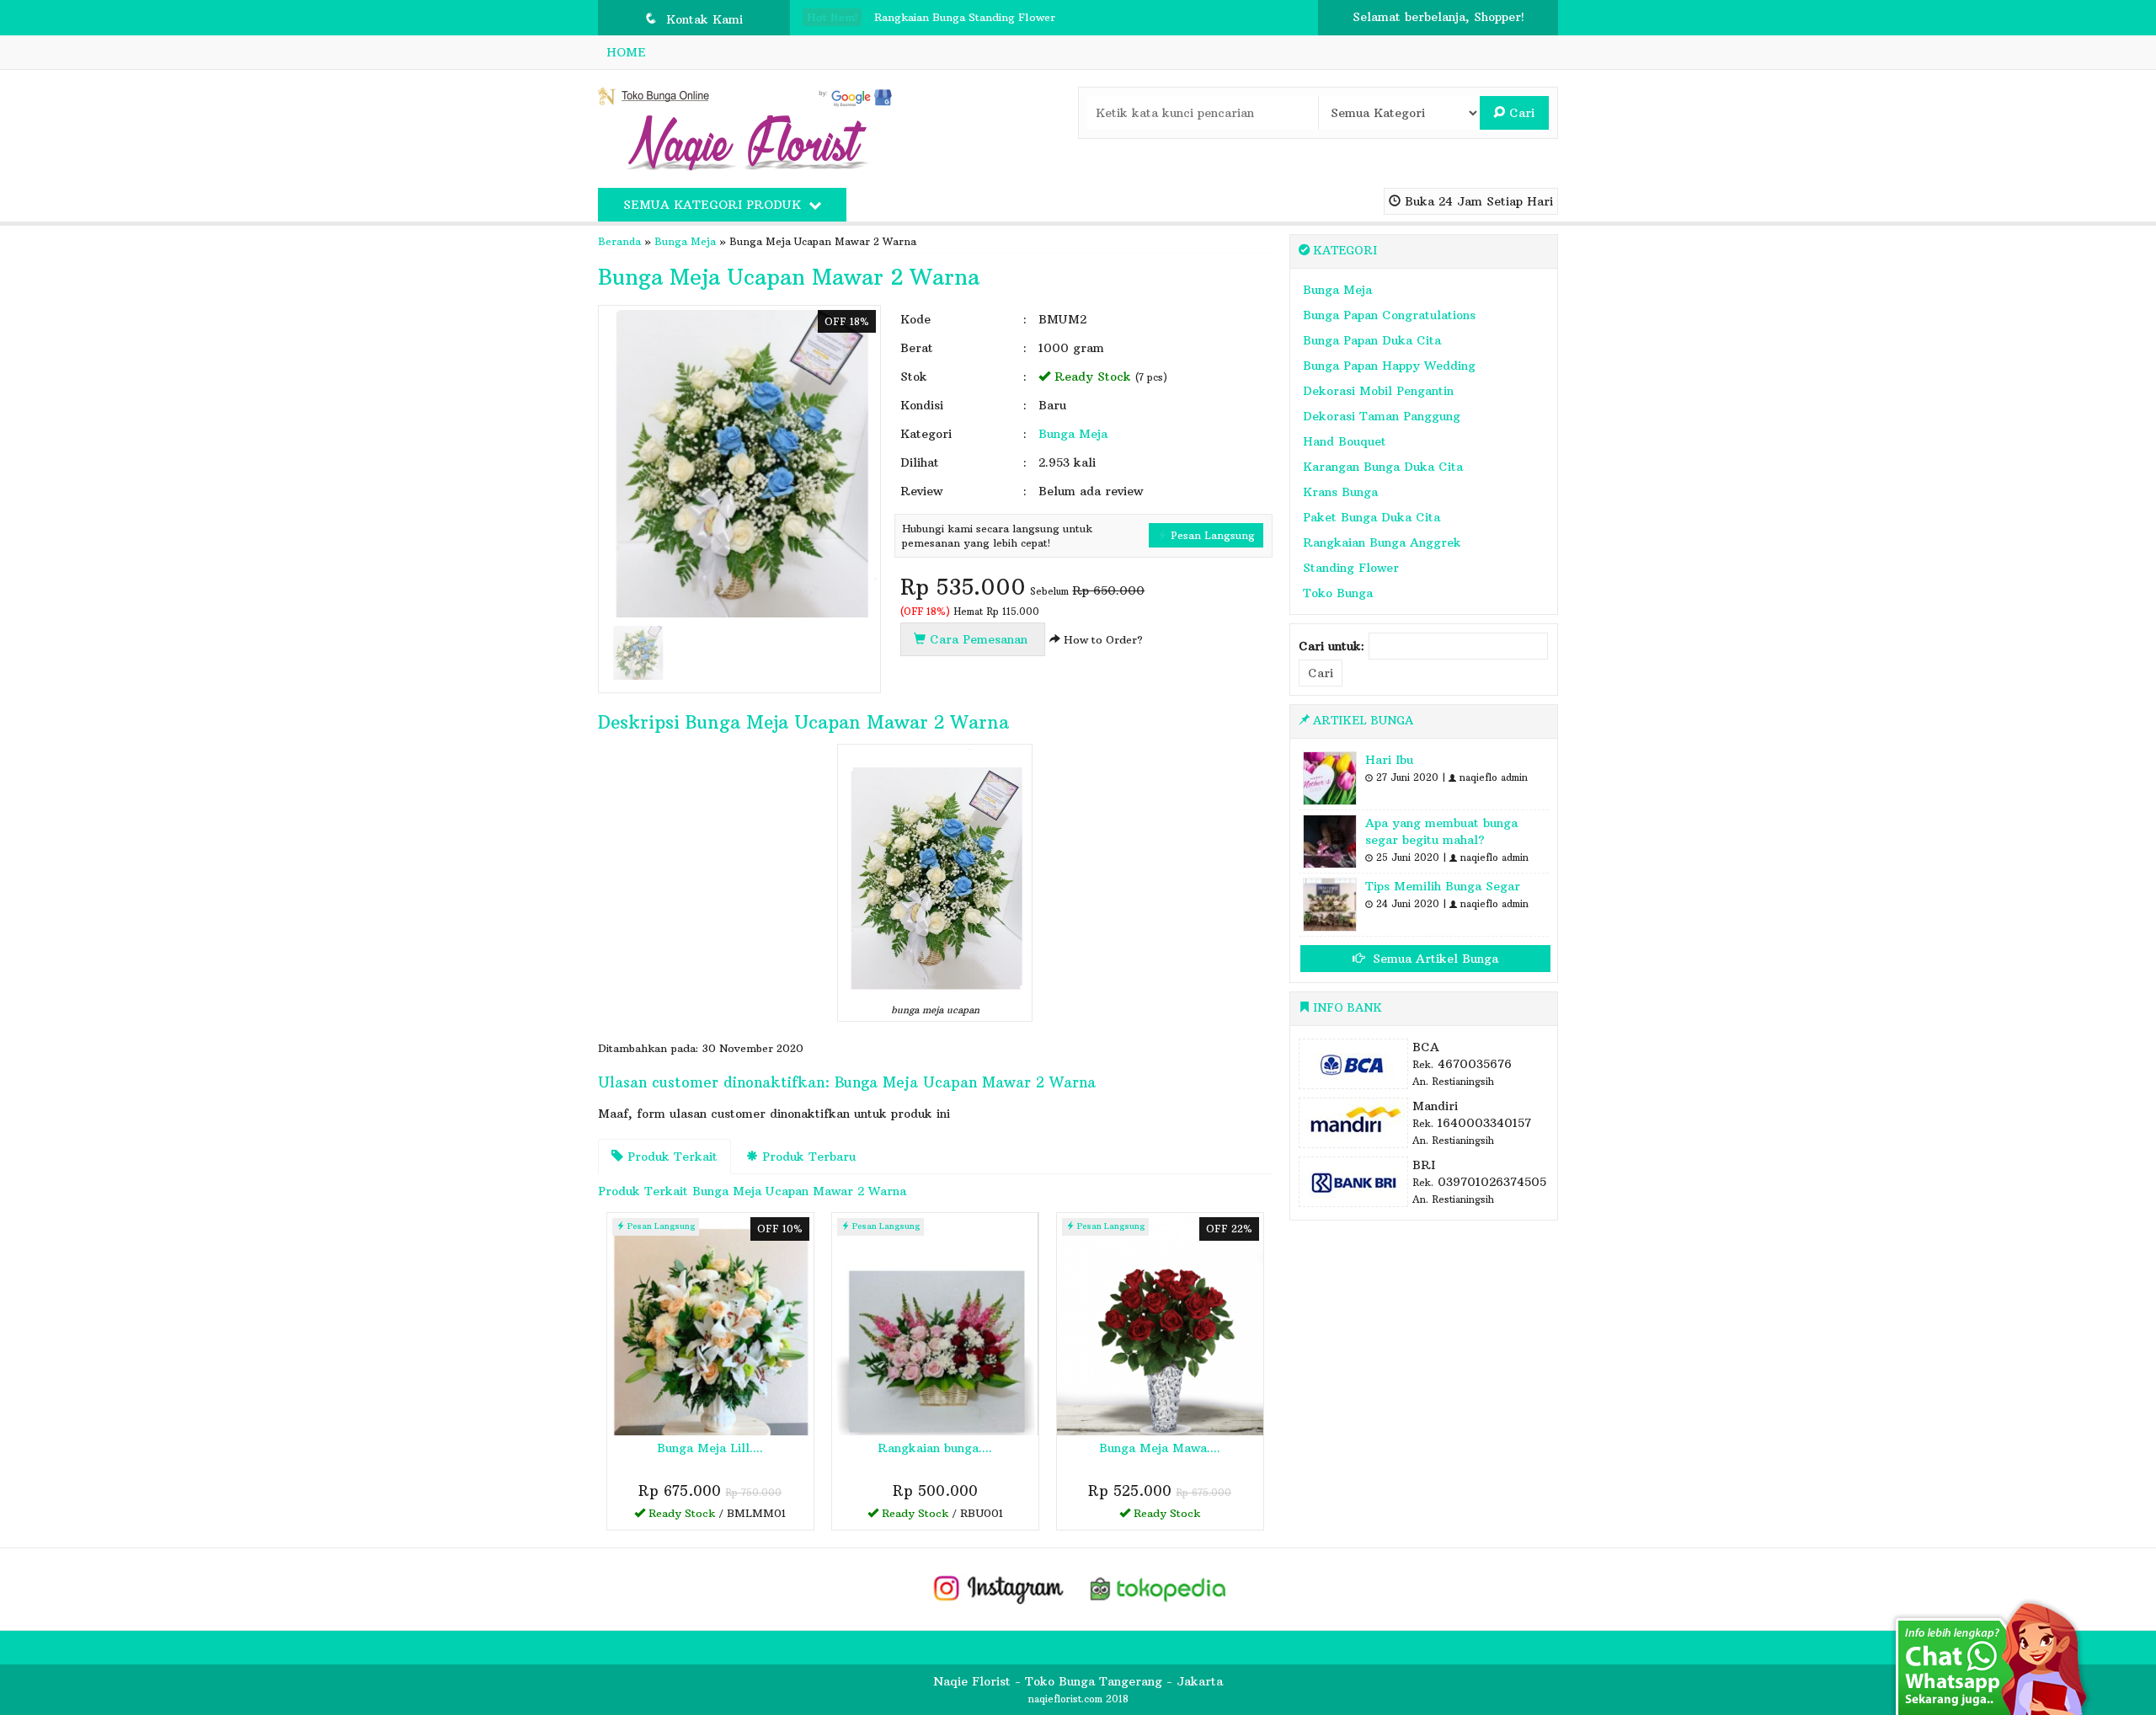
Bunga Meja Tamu (922, 24)
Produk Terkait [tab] (670, 1157)
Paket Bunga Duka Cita (1372, 517)
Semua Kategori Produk (714, 205)
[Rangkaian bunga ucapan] (935, 1323)
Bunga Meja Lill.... (710, 1448)
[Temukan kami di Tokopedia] (1159, 1588)
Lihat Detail (716, 1516)
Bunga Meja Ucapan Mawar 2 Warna (789, 277)
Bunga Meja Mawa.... (1160, 1448)
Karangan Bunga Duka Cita (1383, 467)
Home (626, 52)
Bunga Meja (685, 241)
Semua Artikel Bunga (1433, 959)
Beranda (619, 241)
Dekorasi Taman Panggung (1382, 416)
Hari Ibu (1389, 760)
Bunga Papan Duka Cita (1372, 340)
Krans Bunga (1340, 492)
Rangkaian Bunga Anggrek (1382, 542)
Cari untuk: (1331, 646)
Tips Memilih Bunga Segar (1443, 886)
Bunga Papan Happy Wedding (1389, 366)
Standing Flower (1351, 568)
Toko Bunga (1338, 593)
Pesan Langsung (1211, 535)
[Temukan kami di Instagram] (998, 1588)
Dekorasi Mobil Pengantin (1378, 391)
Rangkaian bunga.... (935, 1448)
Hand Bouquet (1345, 441)
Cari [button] (1520, 113)
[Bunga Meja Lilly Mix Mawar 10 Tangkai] (710, 1323)
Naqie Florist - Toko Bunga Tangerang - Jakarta (1078, 1681)
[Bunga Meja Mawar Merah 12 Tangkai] (1160, 1323)
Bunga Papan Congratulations (1389, 315)
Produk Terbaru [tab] (807, 1157)
